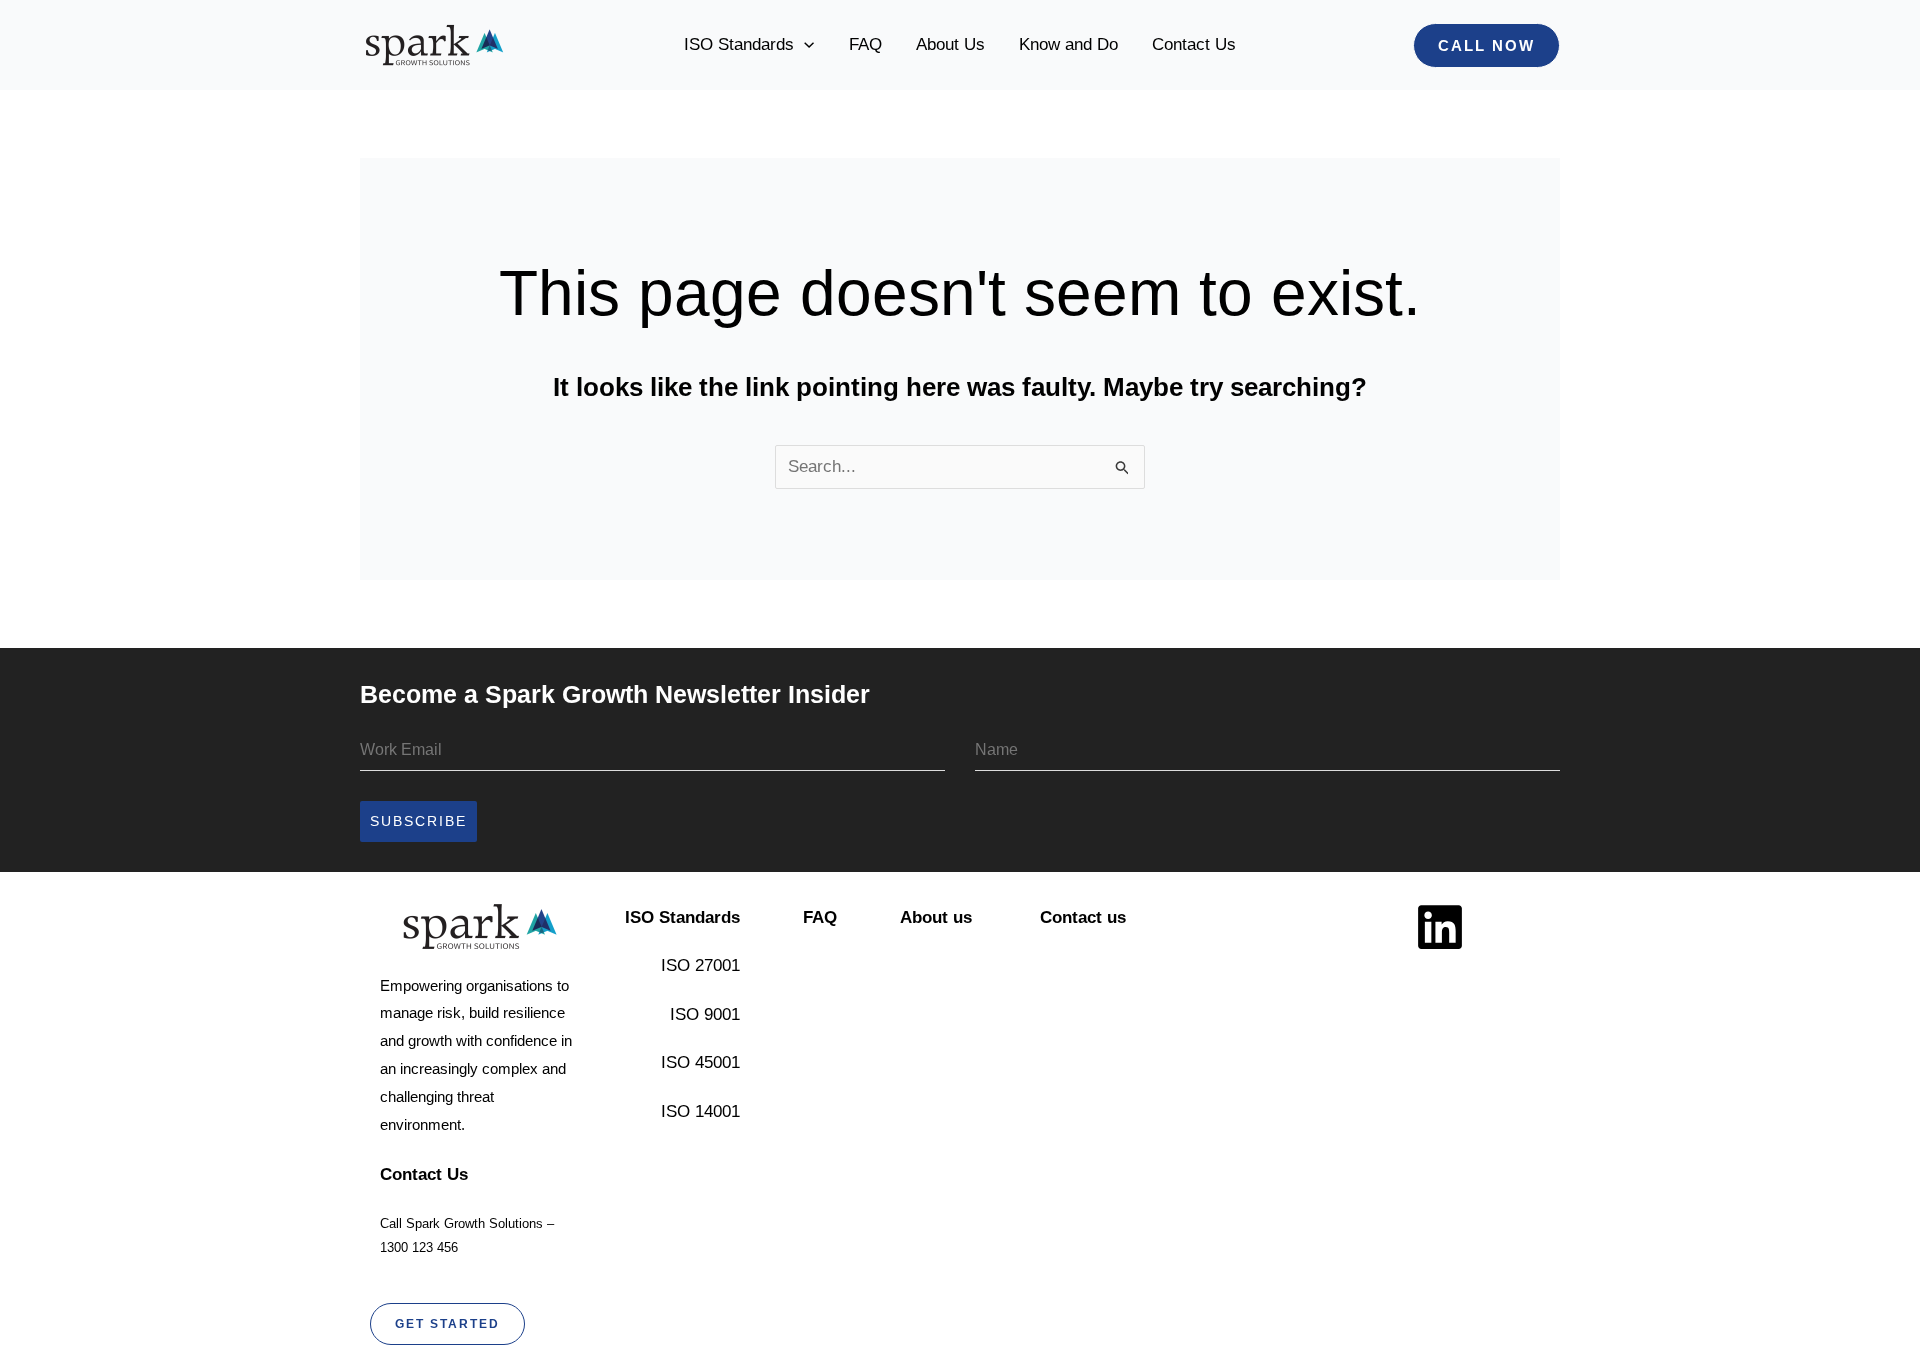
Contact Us (1194, 44)
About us (936, 917)
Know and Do (1068, 44)
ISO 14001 (700, 1111)
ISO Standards (739, 44)
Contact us (1083, 917)
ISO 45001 (700, 1062)
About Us (950, 44)
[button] (804, 45)
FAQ (865, 44)
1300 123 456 (419, 1247)
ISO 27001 (700, 965)
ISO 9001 (705, 1014)
